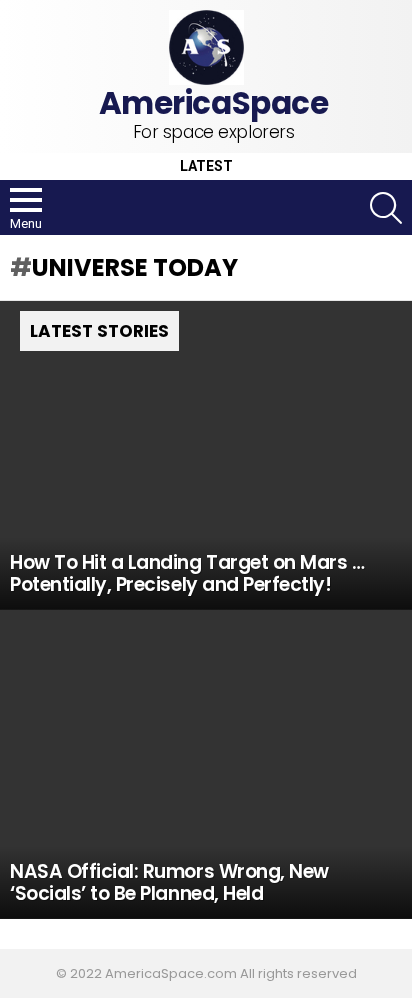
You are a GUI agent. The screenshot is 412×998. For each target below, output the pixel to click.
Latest (206, 166)
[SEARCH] (386, 208)
